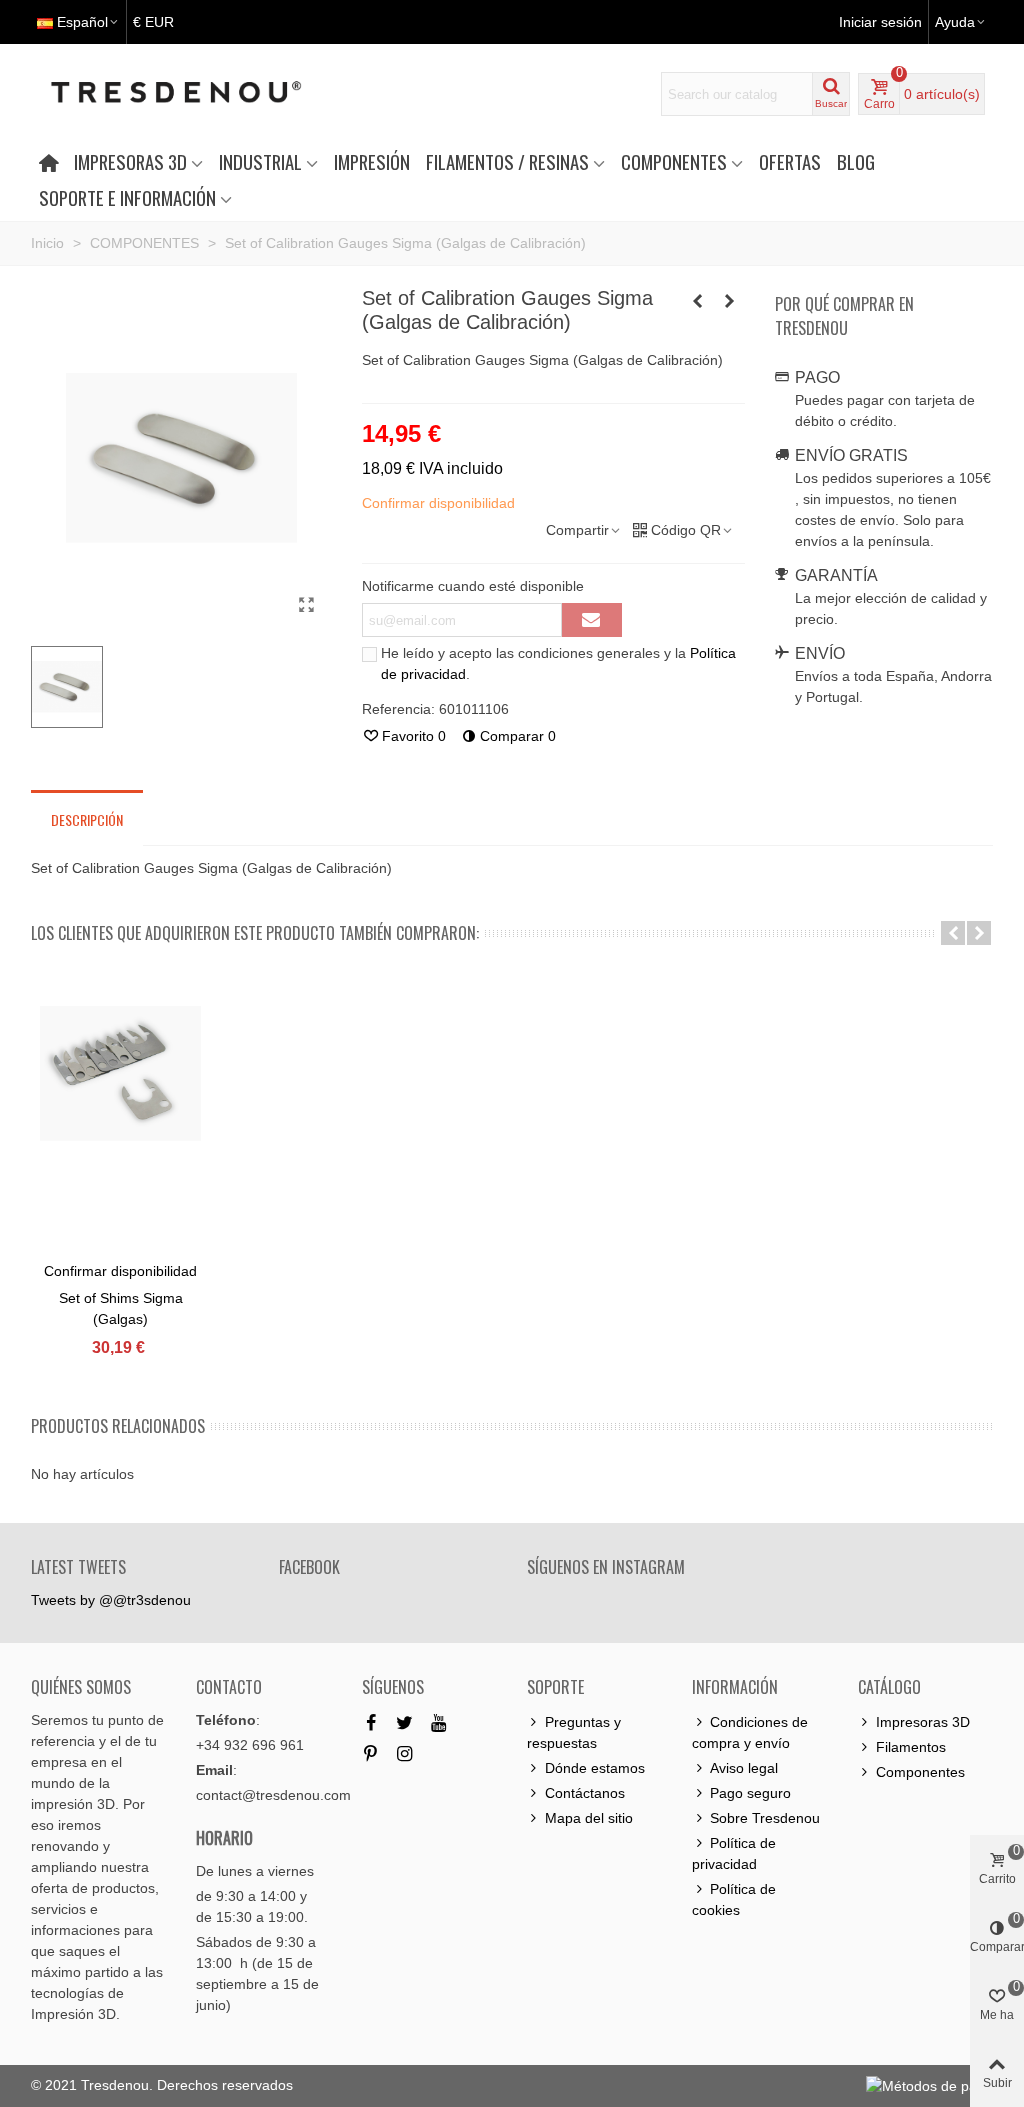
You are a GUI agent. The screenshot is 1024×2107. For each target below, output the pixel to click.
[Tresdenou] (200, 94)
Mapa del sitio (589, 1818)
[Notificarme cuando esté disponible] (592, 620)
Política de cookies (734, 1899)
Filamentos (911, 1747)
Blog (856, 161)
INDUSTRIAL (260, 161)
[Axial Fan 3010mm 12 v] (730, 301)
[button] (953, 933)
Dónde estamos (595, 1768)
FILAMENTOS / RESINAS (507, 161)
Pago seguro (750, 1793)
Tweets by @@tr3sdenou (111, 1600)
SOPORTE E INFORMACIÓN (127, 197)
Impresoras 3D (923, 1722)
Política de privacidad (734, 1853)
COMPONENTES (674, 161)
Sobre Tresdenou (765, 1818)
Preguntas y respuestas (574, 1732)
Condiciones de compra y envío (750, 1732)
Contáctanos (585, 1793)
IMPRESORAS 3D (130, 161)
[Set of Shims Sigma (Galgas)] (698, 301)
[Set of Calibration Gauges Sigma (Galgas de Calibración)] (307, 605)
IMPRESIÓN (372, 161)
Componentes (920, 1772)
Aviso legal (744, 1768)
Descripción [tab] (87, 819)
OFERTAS (790, 161)
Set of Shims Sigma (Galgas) (121, 1308)
